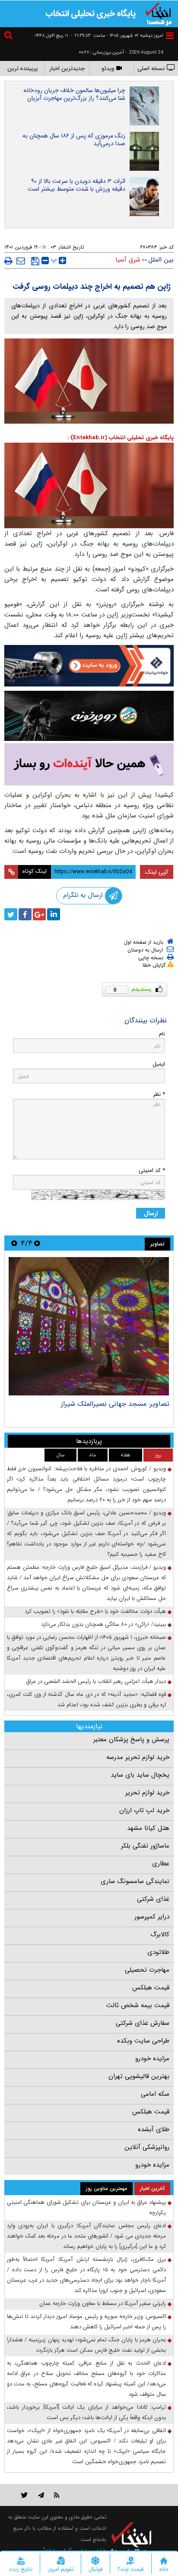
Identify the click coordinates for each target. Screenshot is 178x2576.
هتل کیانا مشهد (148, 1828)
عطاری (161, 1864)
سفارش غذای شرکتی (143, 2023)
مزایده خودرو (152, 2059)
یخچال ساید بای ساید (140, 1775)
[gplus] (39, 914)
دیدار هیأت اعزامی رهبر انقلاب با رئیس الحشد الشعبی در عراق (96, 1681)
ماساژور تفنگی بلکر (145, 1846)
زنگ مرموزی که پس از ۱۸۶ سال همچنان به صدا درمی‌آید (74, 140)
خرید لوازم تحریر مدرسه (138, 1757)
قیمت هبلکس (151, 1988)
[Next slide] (14, 1243)
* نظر (159, 1094)
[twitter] (11, 914)
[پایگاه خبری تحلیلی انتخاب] (159, 13)
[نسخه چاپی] (8, 261)
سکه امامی (155, 2094)
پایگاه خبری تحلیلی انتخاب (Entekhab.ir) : (121, 438)
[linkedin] (54, 914)
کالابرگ (160, 1934)
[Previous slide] (37, 1243)
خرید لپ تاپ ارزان (144, 1810)
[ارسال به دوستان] (21, 261)
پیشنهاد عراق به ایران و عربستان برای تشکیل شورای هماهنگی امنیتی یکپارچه (86, 2207)
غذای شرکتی (153, 1899)
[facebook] (25, 914)
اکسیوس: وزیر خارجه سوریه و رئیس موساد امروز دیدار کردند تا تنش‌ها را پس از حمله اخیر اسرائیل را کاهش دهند (86, 2322)
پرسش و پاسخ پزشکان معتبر (131, 1740)
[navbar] (170, 36)
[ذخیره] (35, 261)
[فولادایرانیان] (89, 666)
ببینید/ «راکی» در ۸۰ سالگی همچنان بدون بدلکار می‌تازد (103, 1624)
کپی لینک (157, 872)
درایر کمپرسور (152, 1917)
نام (162, 1034)
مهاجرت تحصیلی (147, 1970)
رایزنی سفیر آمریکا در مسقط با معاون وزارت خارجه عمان (103, 2303)
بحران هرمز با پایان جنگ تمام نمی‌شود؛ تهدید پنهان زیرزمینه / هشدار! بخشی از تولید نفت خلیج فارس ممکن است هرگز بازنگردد (86, 2345)
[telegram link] (41, 2495)
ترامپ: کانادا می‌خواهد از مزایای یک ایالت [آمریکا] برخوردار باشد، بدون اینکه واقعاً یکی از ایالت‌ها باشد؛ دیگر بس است (86, 2412)
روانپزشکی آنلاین (147, 2147)
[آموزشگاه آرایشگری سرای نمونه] (89, 764)
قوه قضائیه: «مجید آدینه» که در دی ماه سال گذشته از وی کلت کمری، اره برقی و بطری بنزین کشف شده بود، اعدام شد (86, 1700)
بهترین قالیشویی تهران (139, 2076)
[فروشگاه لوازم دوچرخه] (89, 716)
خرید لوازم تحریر (147, 1793)
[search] (10, 37)
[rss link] (57, 2495)
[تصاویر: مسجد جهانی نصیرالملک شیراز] (89, 1326)
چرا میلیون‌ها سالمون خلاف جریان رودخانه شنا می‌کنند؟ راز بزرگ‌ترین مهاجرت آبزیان (74, 94)
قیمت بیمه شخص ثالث (138, 2005)
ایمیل (159, 1064)
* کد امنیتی (152, 1170)
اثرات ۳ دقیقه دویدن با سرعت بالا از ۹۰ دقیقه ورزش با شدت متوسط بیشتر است (76, 185)
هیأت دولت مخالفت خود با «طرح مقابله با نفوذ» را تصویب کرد (95, 1611)
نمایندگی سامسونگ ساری (135, 1881)
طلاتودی (158, 1952)
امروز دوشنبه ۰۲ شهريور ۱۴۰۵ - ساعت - (117, 36)
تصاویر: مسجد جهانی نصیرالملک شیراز (115, 1404)
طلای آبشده (154, 2129)
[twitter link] (24, 2495)
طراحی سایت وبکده (143, 2041)
